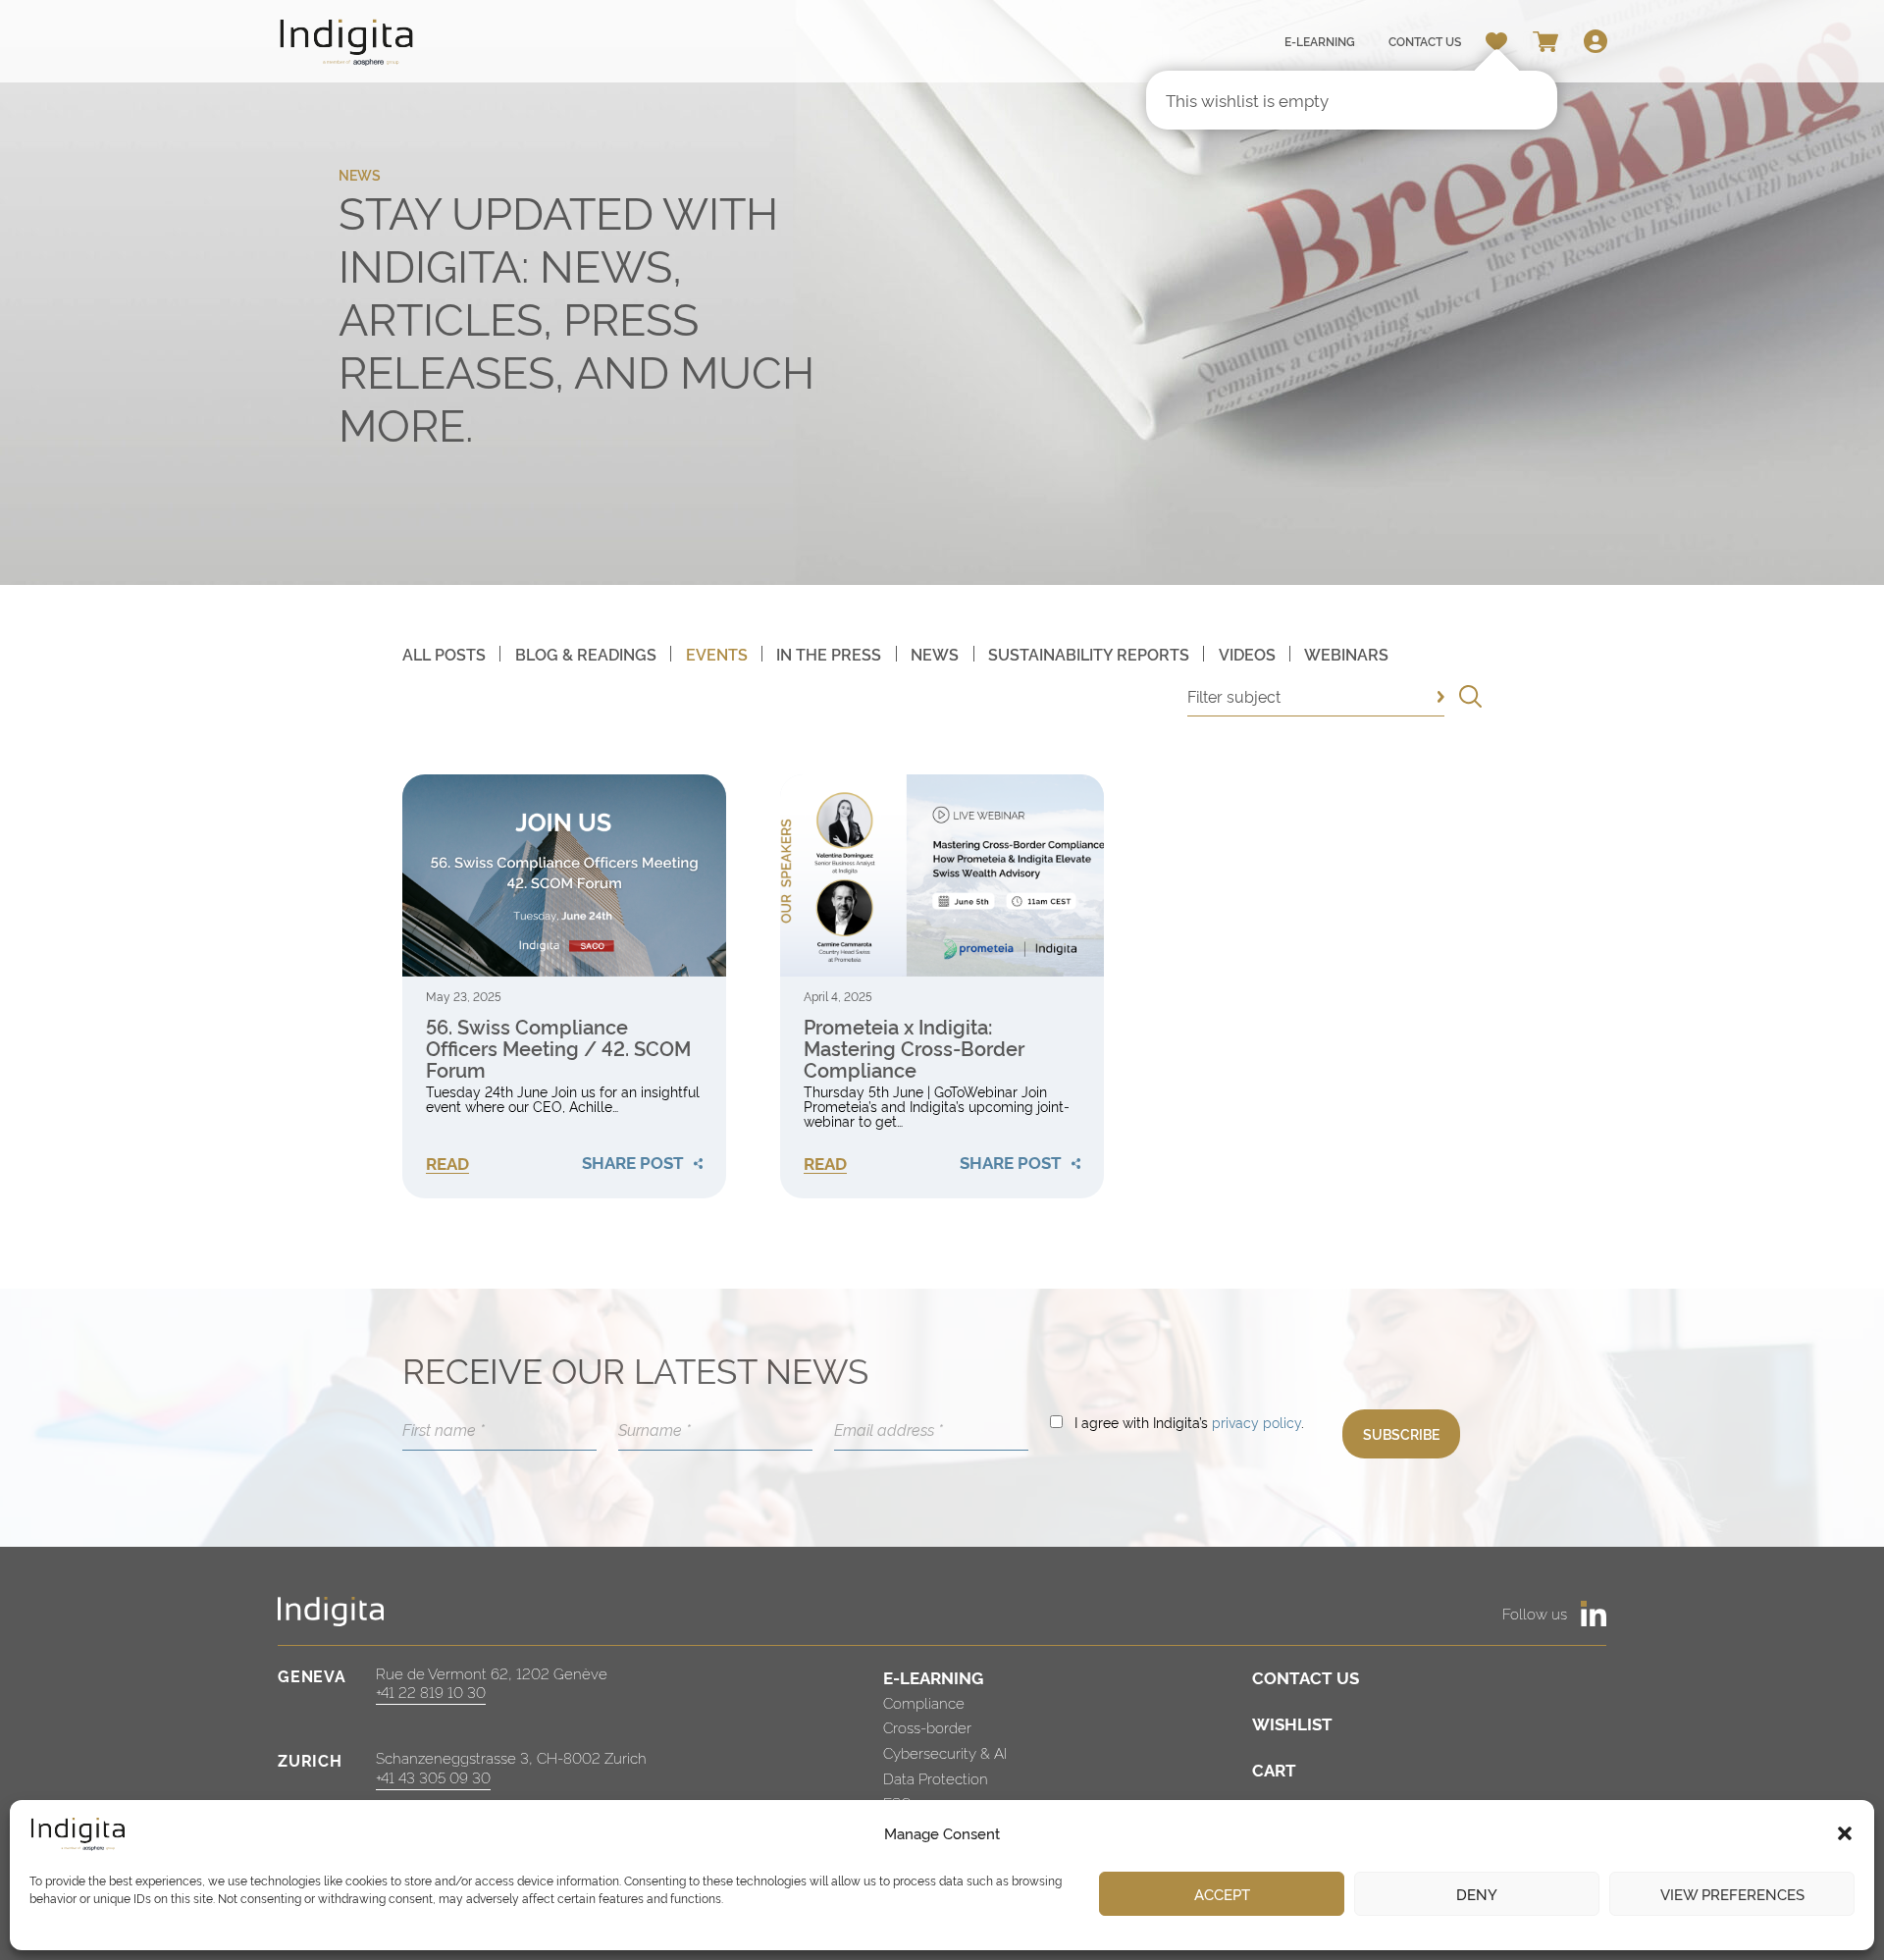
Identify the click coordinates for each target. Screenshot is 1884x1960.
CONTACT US (1306, 1677)
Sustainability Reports (1089, 654)
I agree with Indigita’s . (1189, 1422)
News (935, 654)
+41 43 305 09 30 (433, 1777)
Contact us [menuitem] (1425, 41)
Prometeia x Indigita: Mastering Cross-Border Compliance (914, 1047)
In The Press (829, 654)
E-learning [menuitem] (1320, 41)
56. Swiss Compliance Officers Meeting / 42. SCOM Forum (558, 1047)
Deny (1477, 1894)
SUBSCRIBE (1401, 1433)
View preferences (1732, 1894)
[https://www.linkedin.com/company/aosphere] (1594, 1614)
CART (1274, 1769)
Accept (1222, 1894)
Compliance (924, 1702)
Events (717, 654)
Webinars (1346, 654)
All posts (444, 654)
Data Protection (936, 1778)
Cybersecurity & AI (945, 1752)
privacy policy (1256, 1422)
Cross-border (927, 1727)
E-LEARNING (933, 1677)
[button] (1845, 1833)
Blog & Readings (586, 654)
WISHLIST (1292, 1723)
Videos (1247, 654)
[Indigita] (347, 42)
